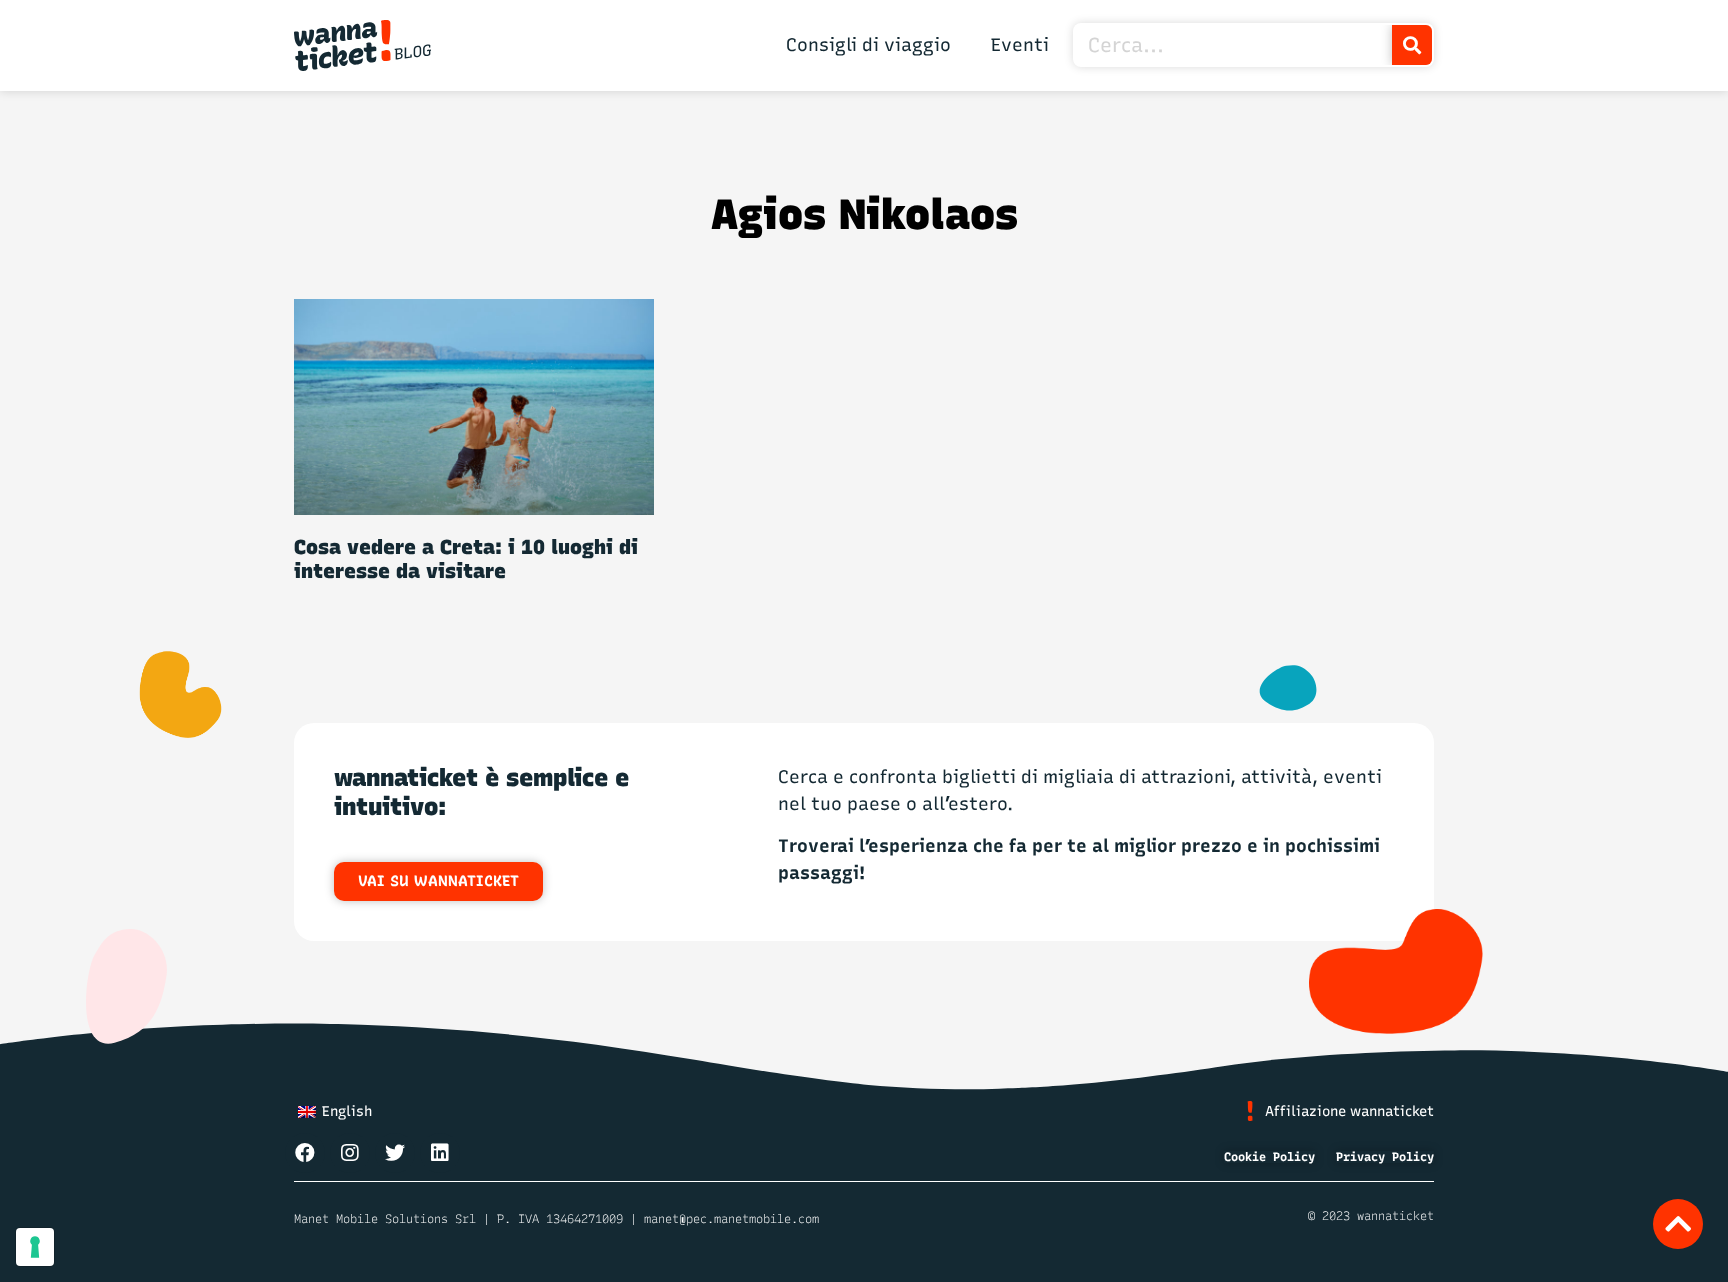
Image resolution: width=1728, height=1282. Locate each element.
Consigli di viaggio (868, 45)
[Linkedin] (440, 1153)
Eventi (1020, 45)
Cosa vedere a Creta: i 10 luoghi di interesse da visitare (466, 559)
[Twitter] (395, 1153)
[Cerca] (1412, 45)
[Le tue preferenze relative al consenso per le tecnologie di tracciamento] (35, 1247)
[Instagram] (350, 1153)
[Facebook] (305, 1153)
